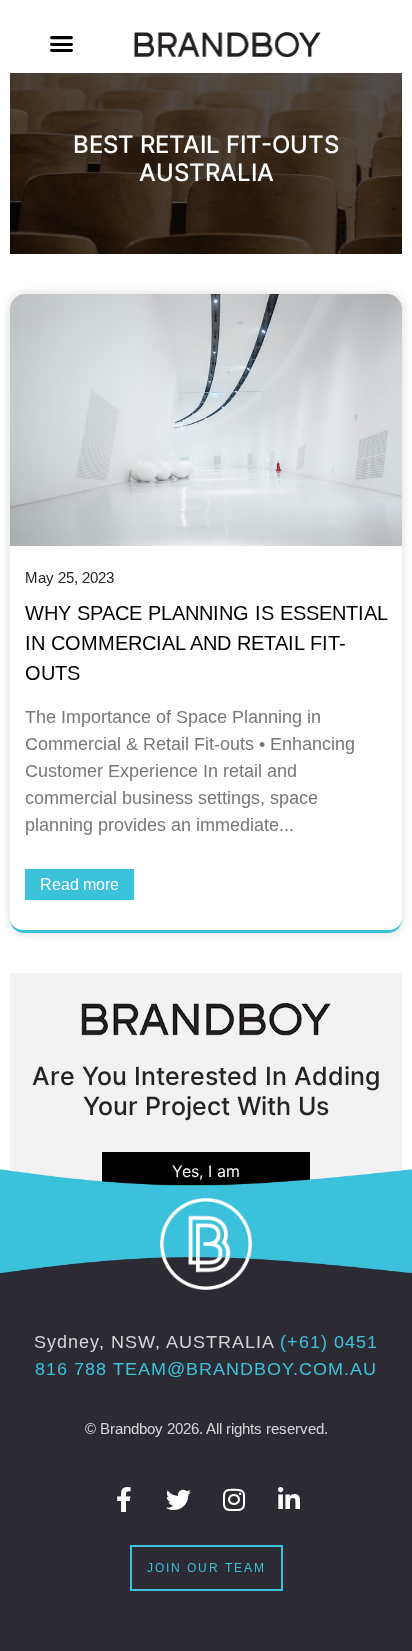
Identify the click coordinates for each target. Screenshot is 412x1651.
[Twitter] (179, 1500)
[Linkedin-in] (289, 1500)
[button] (62, 44)
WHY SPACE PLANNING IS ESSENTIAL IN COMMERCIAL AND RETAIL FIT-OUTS (206, 643)
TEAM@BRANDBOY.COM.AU (245, 1369)
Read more (79, 884)
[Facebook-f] (124, 1500)
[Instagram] (234, 1500)
